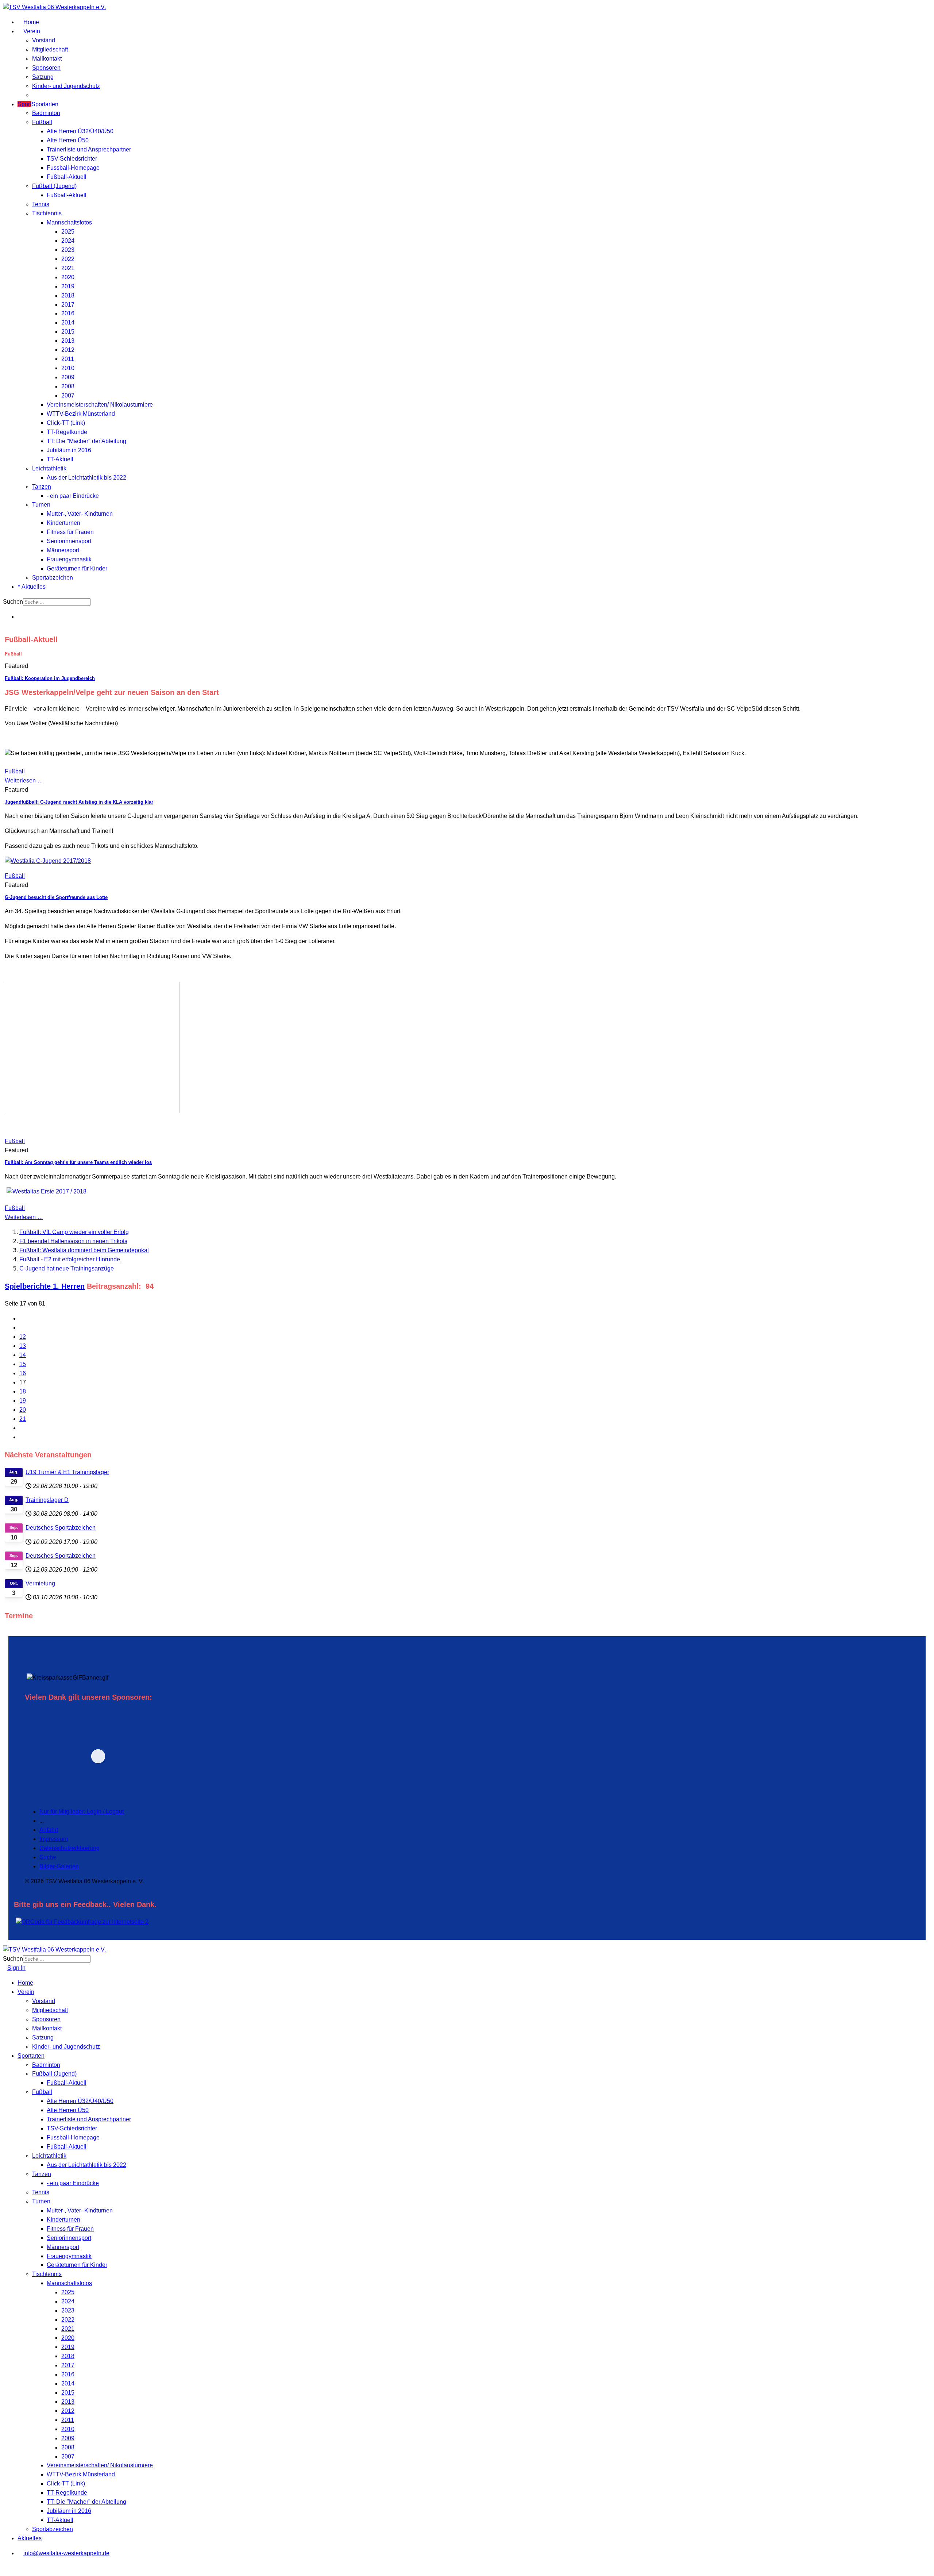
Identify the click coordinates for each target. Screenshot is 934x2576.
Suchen (13, 602)
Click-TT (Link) (66, 423)
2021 (68, 268)
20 (23, 1410)
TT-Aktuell (60, 459)
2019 (68, 286)
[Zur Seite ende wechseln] (22, 1437)
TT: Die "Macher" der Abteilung (86, 441)
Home (30, 22)
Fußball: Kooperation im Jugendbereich (50, 678)
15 (23, 1364)
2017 (68, 305)
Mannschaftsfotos (69, 222)
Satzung (43, 77)
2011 (68, 359)
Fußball (42, 122)
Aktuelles (33, 587)
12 (23, 1337)
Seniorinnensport (69, 541)
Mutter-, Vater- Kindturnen (80, 514)
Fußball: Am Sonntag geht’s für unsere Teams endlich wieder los (78, 1162)
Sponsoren (46, 68)
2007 (68, 395)
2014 (68, 322)
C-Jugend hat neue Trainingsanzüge (67, 1268)
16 (23, 1373)
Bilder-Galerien (59, 1866)
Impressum (54, 1839)
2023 (68, 250)
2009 (68, 377)
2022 (68, 259)
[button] (148, 1756)
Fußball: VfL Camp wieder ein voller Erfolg (74, 1232)
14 (23, 1355)
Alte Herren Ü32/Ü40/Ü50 (80, 131)
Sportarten (38, 104)
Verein (31, 31)
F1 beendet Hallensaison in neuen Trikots (73, 1241)
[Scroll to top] (5, 2568)
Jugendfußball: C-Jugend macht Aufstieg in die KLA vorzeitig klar (79, 802)
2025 (68, 232)
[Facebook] (20, 617)
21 (23, 1419)
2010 (68, 368)
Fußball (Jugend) (54, 186)
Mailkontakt (47, 59)
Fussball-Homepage (73, 168)
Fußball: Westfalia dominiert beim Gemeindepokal (84, 1250)
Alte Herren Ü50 (68, 140)
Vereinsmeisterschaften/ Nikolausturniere (100, 405)
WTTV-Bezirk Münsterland (81, 414)
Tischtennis (47, 213)
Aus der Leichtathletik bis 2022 (86, 478)
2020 (68, 277)
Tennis (41, 204)
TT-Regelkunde (67, 432)
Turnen (41, 505)
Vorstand (44, 40)
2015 (68, 332)
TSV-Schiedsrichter (72, 159)
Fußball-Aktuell (67, 177)
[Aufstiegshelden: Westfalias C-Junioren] (48, 861)
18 (23, 1391)
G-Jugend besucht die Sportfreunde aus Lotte (56, 897)
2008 (68, 386)
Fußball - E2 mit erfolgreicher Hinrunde (70, 1259)
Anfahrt (49, 1830)
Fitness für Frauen (70, 532)
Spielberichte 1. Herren (45, 1286)
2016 (68, 313)
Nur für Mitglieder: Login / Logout (82, 1812)
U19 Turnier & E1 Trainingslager (67, 1472)
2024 (68, 241)
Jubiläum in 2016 (69, 450)
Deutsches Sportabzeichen (61, 1528)
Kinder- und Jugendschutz (66, 86)
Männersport (63, 550)
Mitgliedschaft (50, 49)
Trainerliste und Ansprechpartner (89, 149)
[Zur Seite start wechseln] (22, 1318)
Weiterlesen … (24, 781)
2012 (68, 350)
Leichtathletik (49, 468)
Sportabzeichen (53, 578)
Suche (48, 1857)
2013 (68, 341)
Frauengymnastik (69, 559)
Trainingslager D (47, 1500)
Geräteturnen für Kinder (77, 568)
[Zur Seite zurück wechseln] (22, 1328)
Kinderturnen (63, 523)
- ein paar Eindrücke (73, 496)
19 (23, 1401)
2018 (68, 295)
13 (23, 1346)
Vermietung (40, 1583)
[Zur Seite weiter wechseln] (22, 1428)
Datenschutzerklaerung (70, 1848)
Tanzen (42, 487)
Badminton (46, 113)
